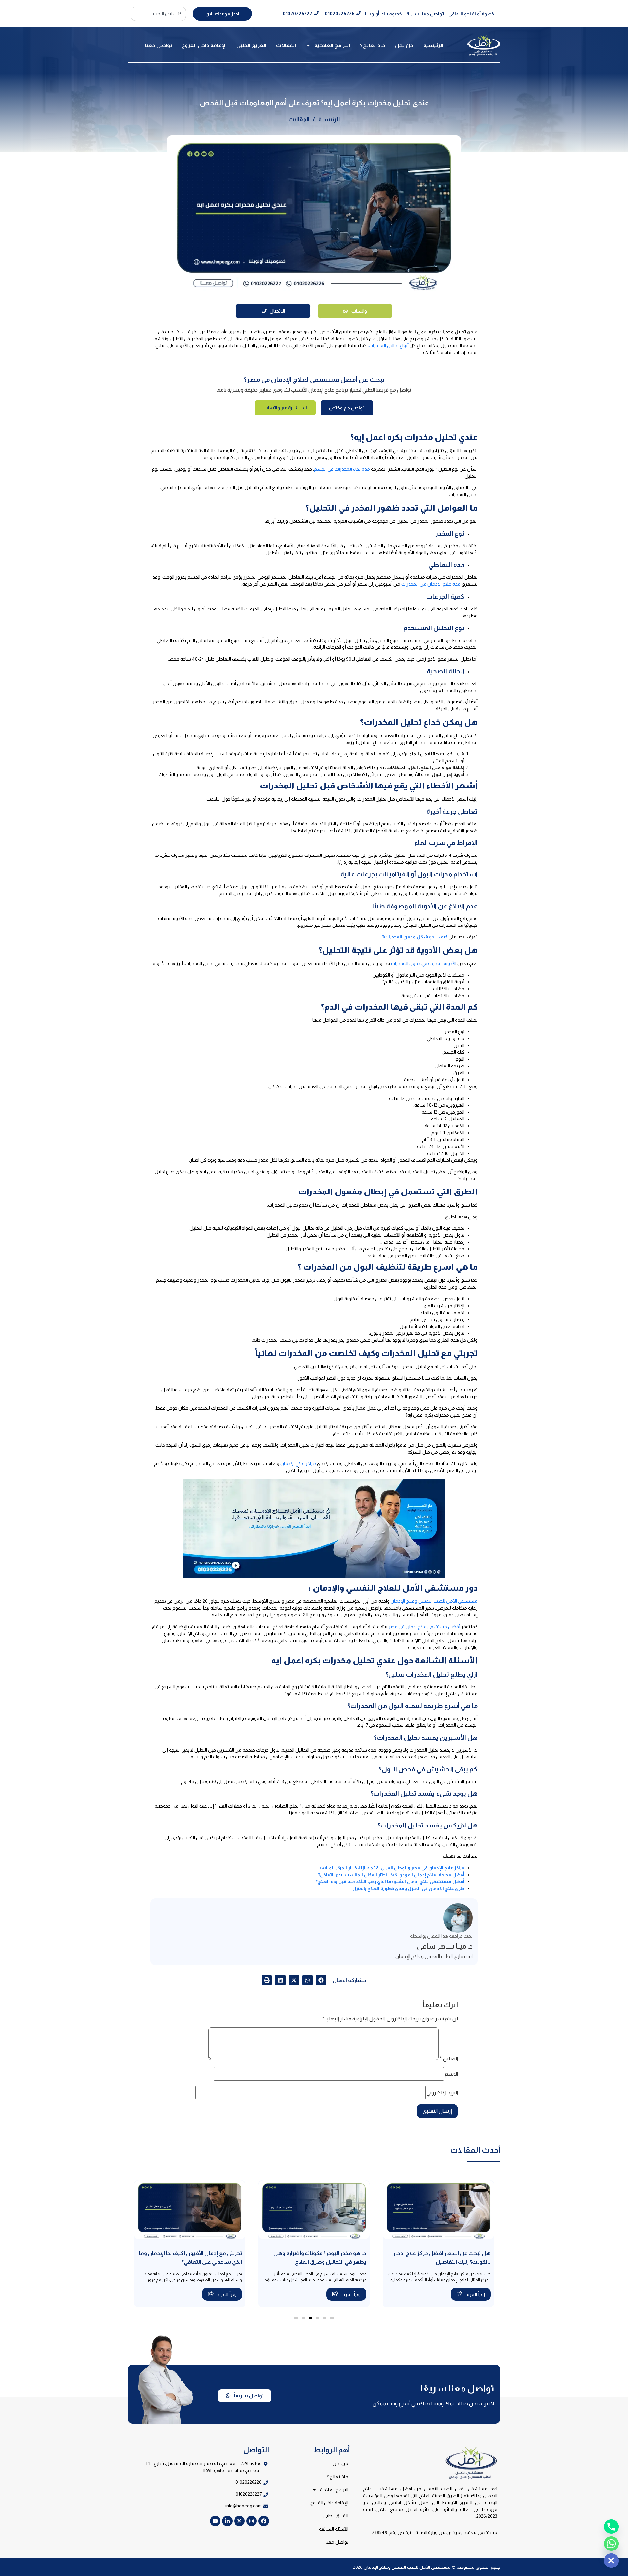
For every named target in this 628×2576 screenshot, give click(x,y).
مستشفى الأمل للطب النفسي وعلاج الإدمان (434, 1601)
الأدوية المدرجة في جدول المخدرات (424, 963)
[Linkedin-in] (227, 2521)
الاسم (451, 2074)
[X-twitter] (239, 2521)
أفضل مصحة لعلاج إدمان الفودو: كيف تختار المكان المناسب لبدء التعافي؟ (391, 1875)
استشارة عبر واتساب (285, 408)
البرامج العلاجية (332, 45)
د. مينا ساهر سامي (445, 1946)
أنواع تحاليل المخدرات (389, 345)
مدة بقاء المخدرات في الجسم (342, 469)
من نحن (404, 45)
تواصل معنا (158, 45)
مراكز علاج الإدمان (298, 1463)
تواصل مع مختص (347, 408)
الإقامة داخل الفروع (204, 45)
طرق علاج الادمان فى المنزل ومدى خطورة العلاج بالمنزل (408, 1888)
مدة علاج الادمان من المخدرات (431, 584)
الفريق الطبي (251, 45)
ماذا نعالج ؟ (373, 45)
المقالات (286, 45)
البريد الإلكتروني (442, 2093)
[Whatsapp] (611, 2544)
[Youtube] (215, 2521)
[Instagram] (252, 2521)
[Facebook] (264, 2521)
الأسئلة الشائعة (334, 2529)
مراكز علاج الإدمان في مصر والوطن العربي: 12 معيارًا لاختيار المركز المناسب (390, 1868)
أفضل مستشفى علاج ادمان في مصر (424, 1627)
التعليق (449, 2059)
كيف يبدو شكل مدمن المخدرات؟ (415, 937)
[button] (321, 1980)
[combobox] (158, 14)
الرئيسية (433, 45)
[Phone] (611, 2527)
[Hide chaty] (611, 2561)
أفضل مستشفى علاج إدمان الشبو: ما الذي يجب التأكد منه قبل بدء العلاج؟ (390, 1881)
